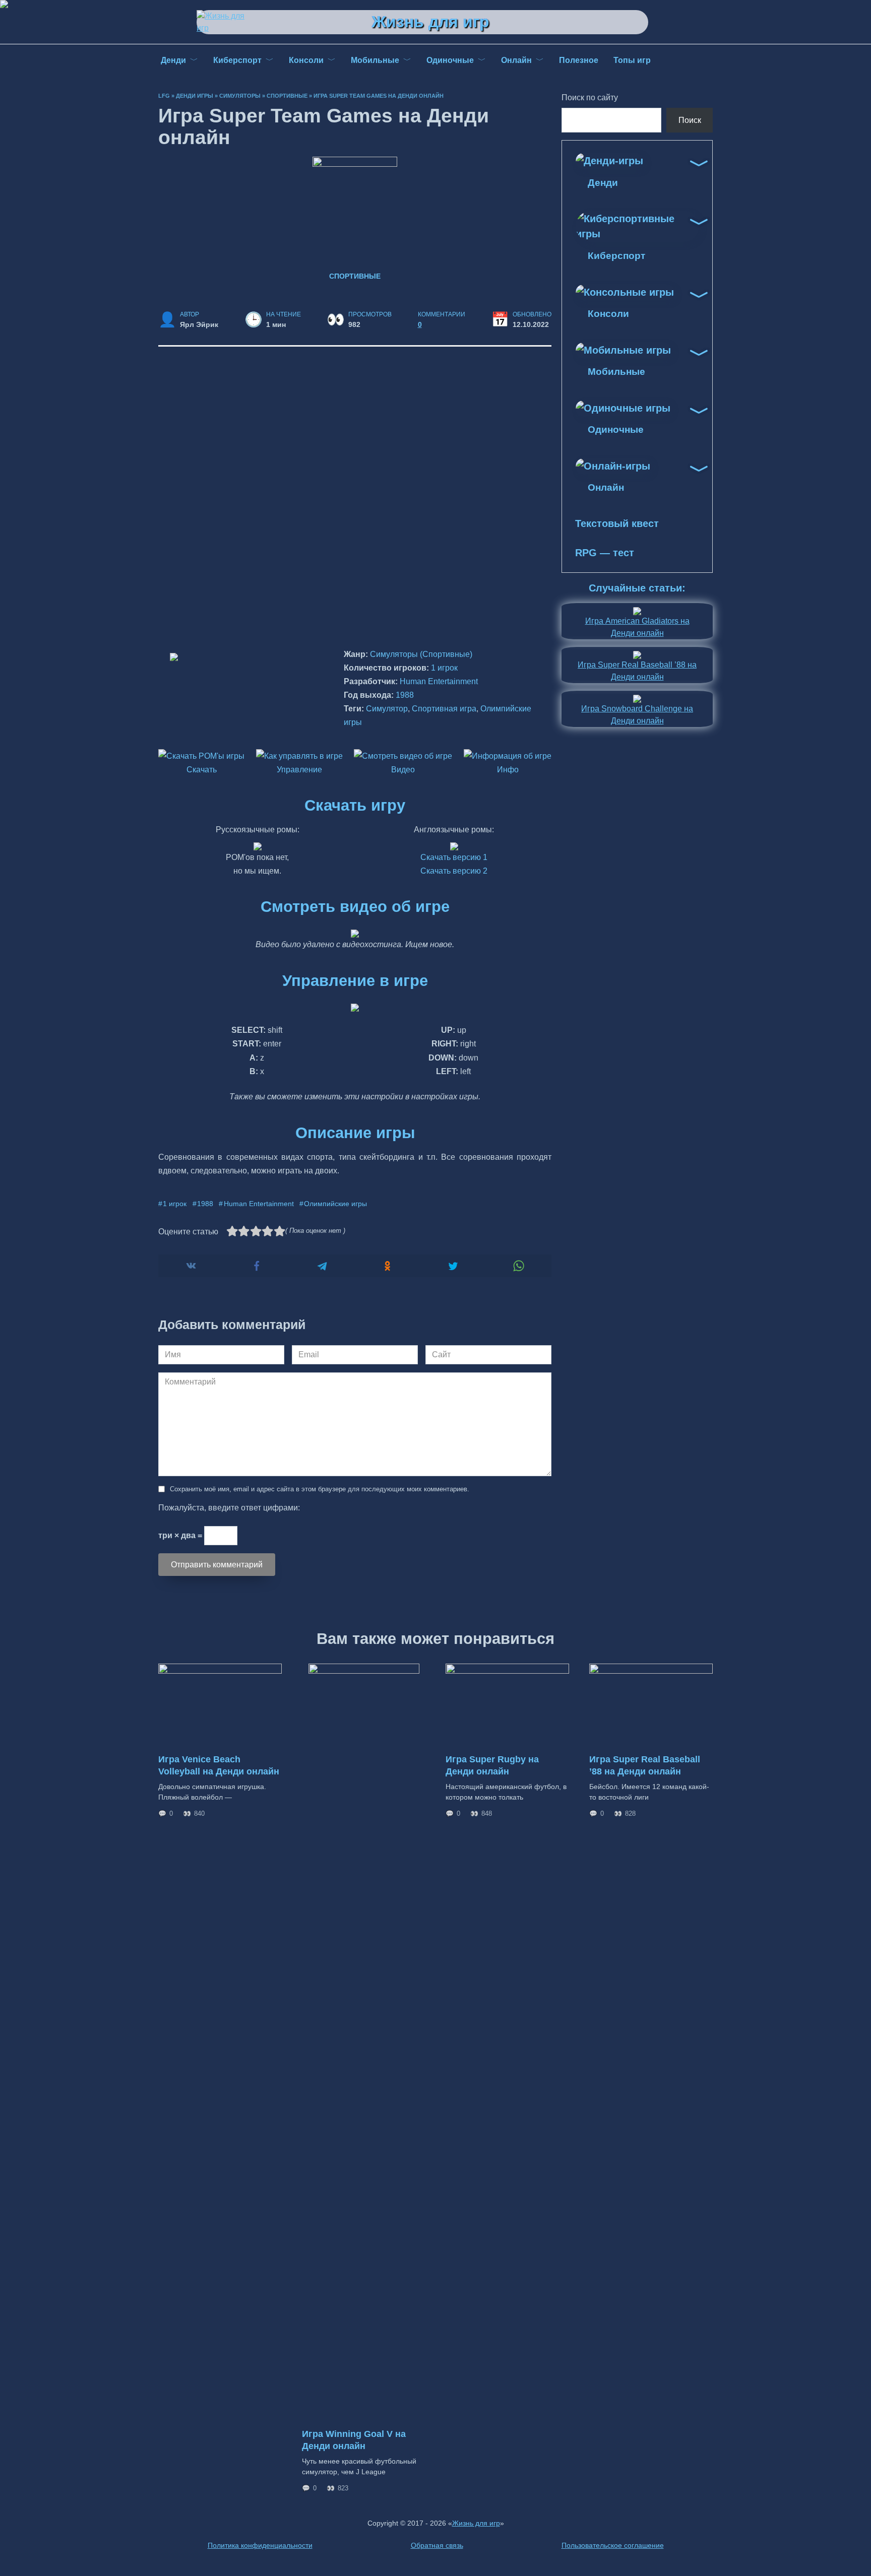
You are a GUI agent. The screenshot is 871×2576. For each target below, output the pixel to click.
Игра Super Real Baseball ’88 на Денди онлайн (645, 1765)
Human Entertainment (439, 681)
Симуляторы (240, 96)
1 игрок (444, 668)
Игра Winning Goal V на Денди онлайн (354, 2440)
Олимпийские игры (335, 1204)
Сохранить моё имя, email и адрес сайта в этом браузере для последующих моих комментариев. (320, 1489)
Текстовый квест (617, 523)
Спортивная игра (444, 709)
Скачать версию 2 (454, 871)
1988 (405, 695)
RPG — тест (605, 553)
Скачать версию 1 (454, 857)
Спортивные (287, 96)
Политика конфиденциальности (260, 2545)
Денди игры (195, 96)
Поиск (690, 120)
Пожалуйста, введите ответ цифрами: (229, 1508)
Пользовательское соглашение (613, 2545)
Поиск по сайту (590, 97)
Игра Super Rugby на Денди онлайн (492, 1765)
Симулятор (387, 709)
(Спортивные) (446, 654)
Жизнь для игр (430, 22)
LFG (164, 96)
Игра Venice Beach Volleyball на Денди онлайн (219, 1765)
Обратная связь (437, 2545)
